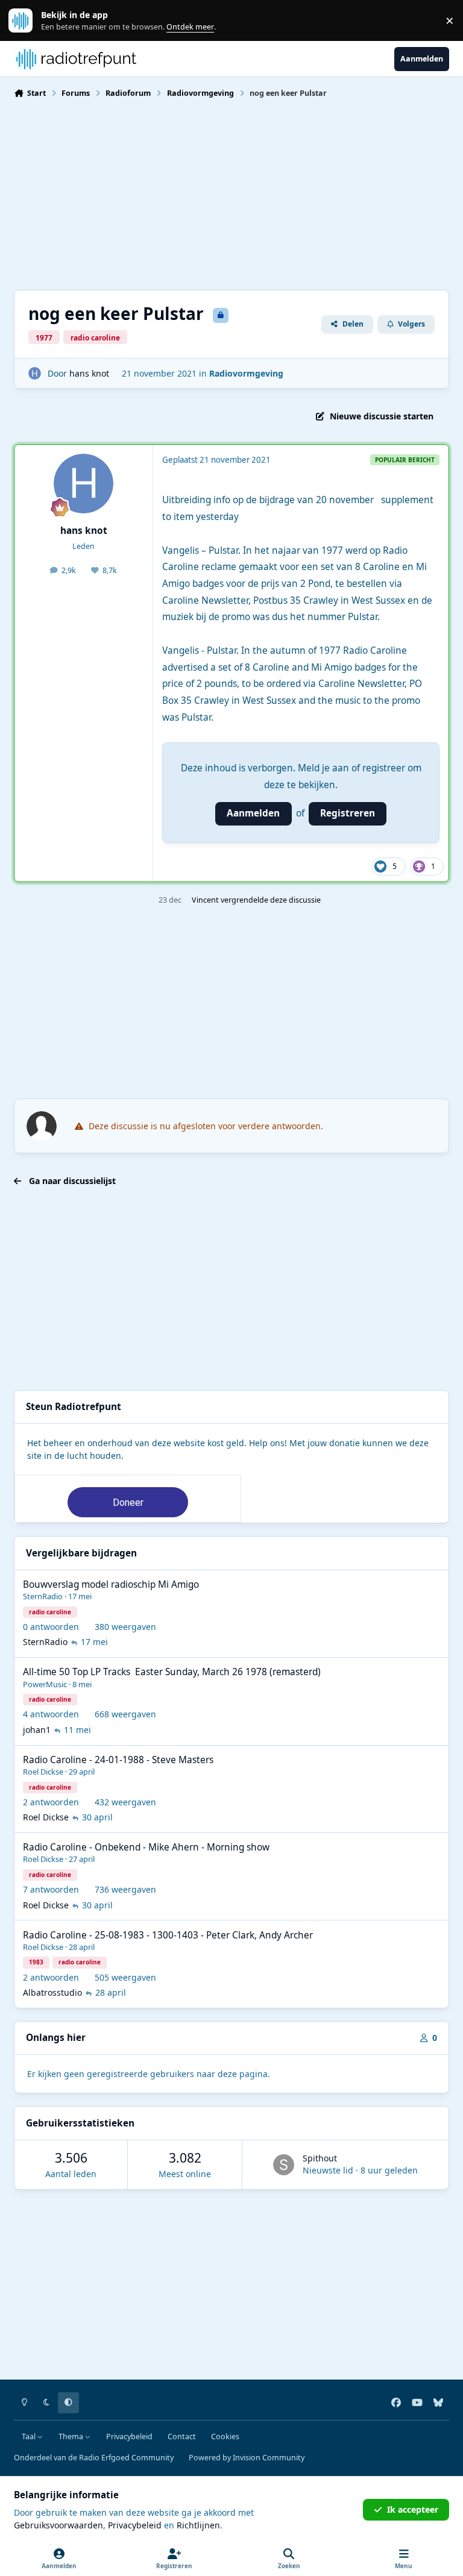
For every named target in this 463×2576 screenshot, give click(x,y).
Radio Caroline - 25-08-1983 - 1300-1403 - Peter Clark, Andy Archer (168, 1935)
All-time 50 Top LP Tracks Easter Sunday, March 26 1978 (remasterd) (172, 1672)
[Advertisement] (231, 193)
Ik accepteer (413, 2509)
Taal (30, 2437)
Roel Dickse (43, 1772)
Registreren (348, 813)
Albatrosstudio (52, 1992)
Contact (182, 2437)
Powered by (247, 2458)
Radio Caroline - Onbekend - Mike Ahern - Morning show (146, 1847)
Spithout (320, 2158)
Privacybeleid (129, 2437)
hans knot (89, 373)
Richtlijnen (198, 2525)
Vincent (205, 900)
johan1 (37, 1730)
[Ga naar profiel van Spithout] (284, 2165)
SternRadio (43, 1596)
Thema (72, 2437)
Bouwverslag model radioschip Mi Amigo (111, 1584)
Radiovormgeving (246, 373)
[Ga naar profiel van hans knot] (35, 373)
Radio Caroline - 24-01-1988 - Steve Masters (118, 1760)
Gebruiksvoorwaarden (58, 2525)
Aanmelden (253, 813)
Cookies (225, 2437)
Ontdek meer (27, 21)
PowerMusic (45, 1684)
